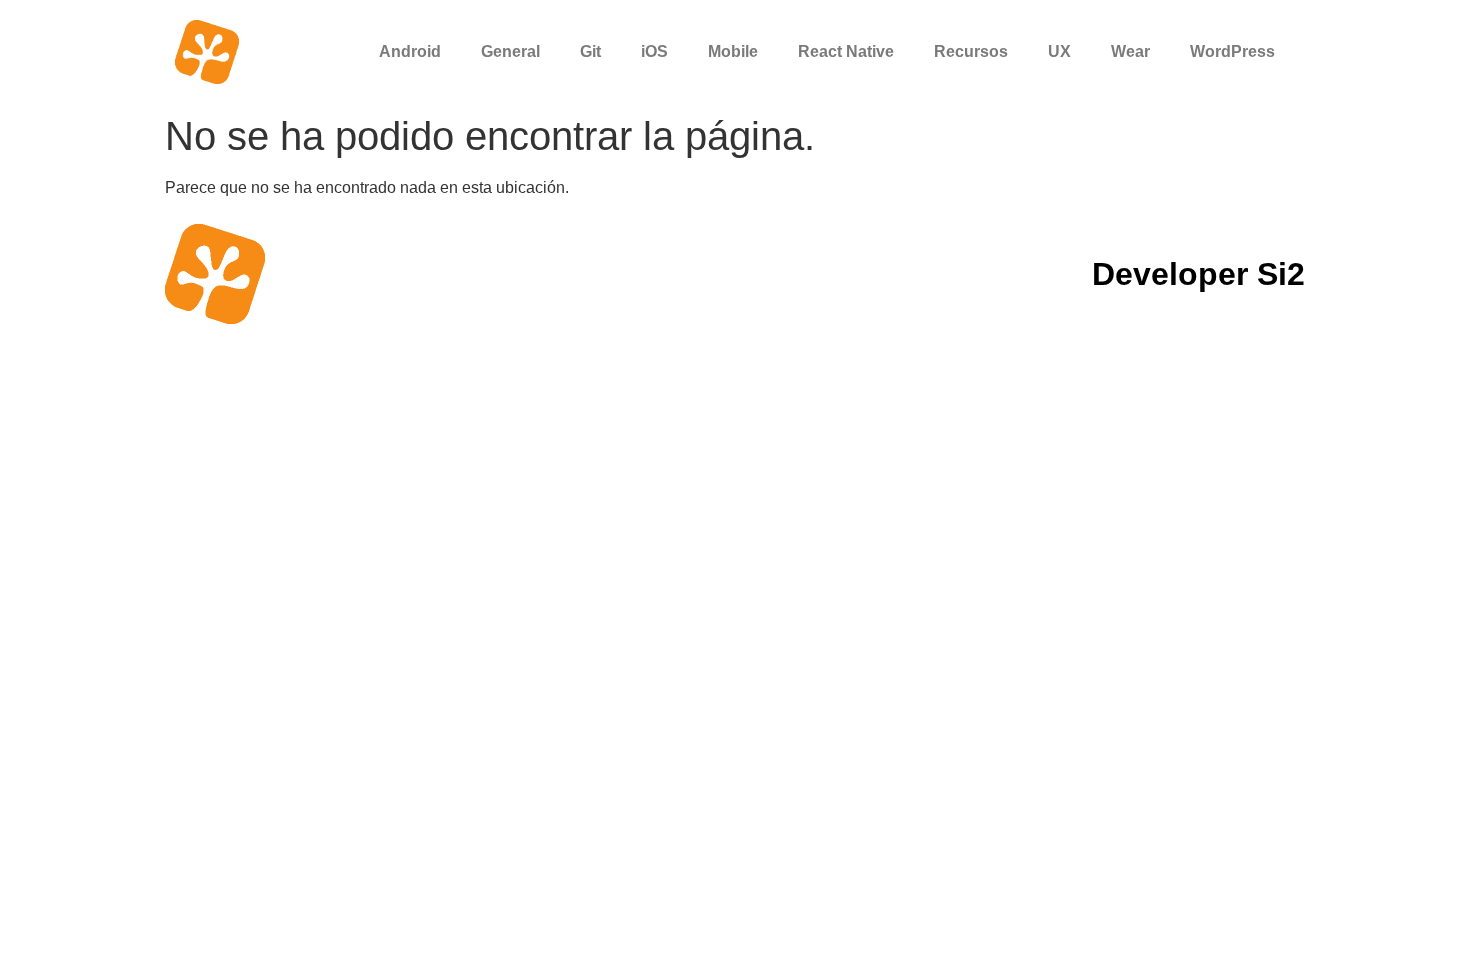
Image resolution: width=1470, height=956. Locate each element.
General (510, 51)
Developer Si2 (1198, 274)
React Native (846, 51)
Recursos (971, 51)
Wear (1130, 51)
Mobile (733, 51)
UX (1059, 51)
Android (410, 51)
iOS (654, 51)
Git (590, 51)
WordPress (1232, 51)
